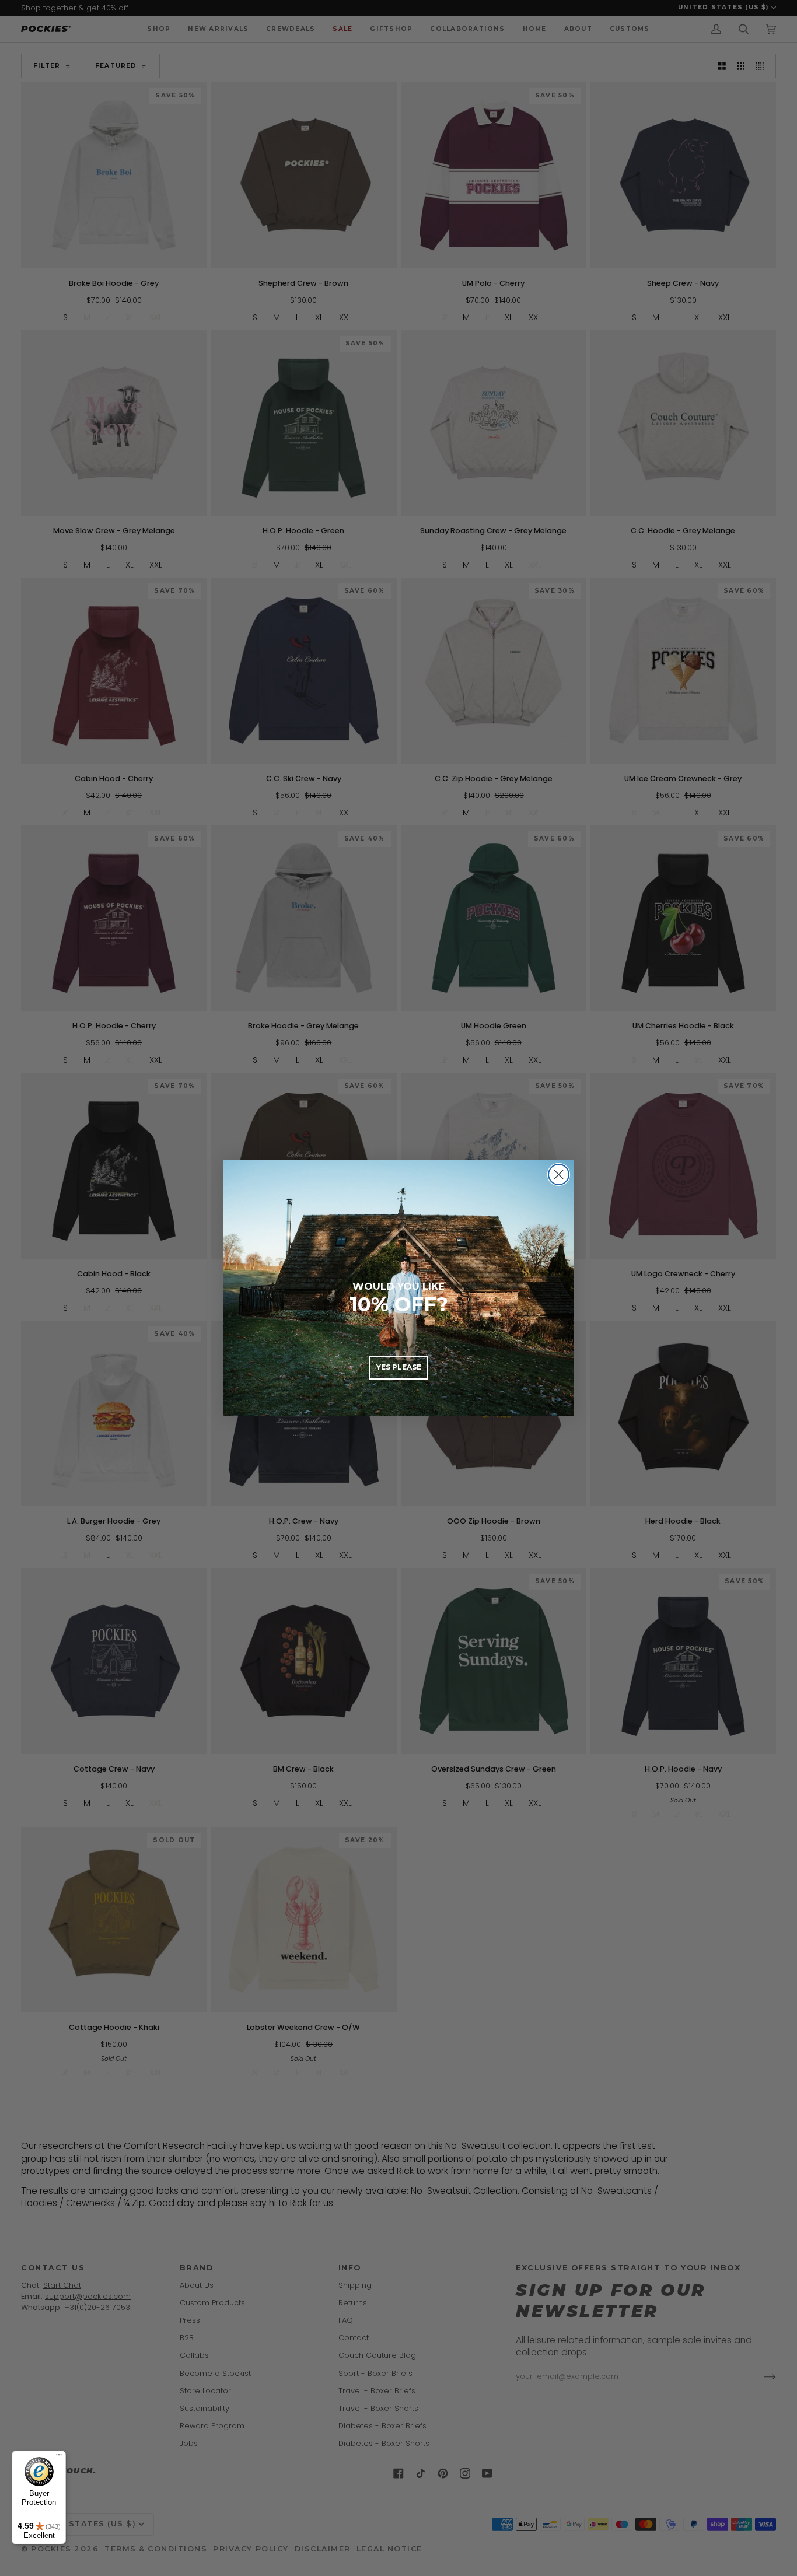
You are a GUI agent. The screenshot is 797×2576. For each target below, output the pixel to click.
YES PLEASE (399, 1367)
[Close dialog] (559, 1175)
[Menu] (59, 2458)
